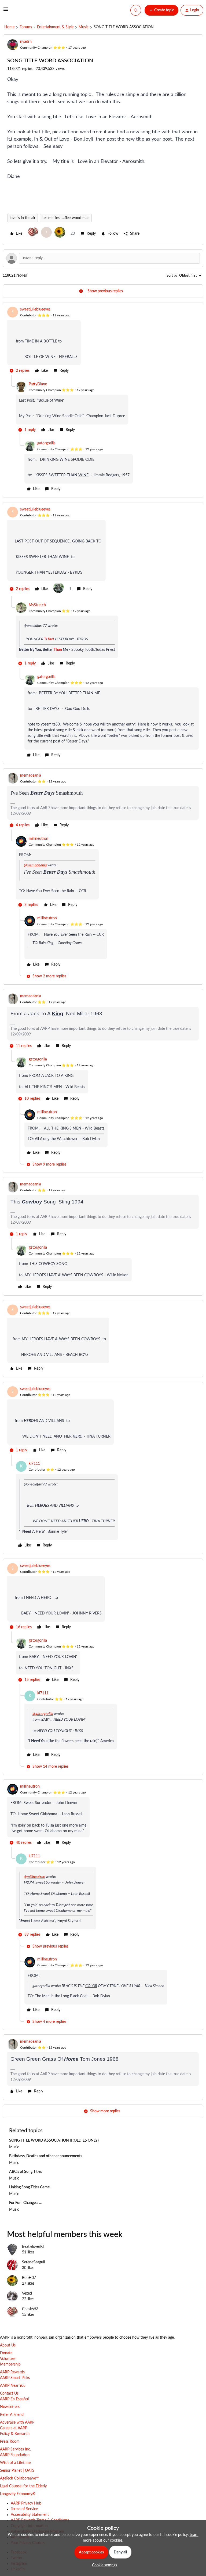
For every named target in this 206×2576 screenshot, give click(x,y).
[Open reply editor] (103, 258)
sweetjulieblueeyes (35, 309)
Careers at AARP (14, 2428)
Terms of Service (24, 2509)
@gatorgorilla (43, 1714)
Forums (26, 27)
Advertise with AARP (17, 2423)
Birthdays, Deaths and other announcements (46, 2156)
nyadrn (26, 42)
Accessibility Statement (30, 2515)
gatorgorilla (46, 443)
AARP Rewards (12, 2372)
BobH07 (29, 2278)
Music (84, 27)
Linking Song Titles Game (29, 2187)
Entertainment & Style (55, 27)
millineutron (38, 839)
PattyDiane (38, 384)
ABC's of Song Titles (25, 2172)
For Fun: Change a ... (25, 2203)
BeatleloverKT (33, 2247)
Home (9, 27)
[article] (103, 341)
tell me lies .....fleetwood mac (66, 218)
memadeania (31, 776)
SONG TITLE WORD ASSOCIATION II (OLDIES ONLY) (54, 2141)
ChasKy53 (30, 2309)
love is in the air (23, 218)
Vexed (27, 2293)
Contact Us (9, 2393)
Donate (6, 2353)
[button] (6, 11)
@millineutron (34, 1877)
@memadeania (35, 865)
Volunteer (8, 2359)
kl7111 (34, 1464)
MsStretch (37, 605)
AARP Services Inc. (15, 2449)
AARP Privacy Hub (26, 2503)
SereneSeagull (33, 2262)
